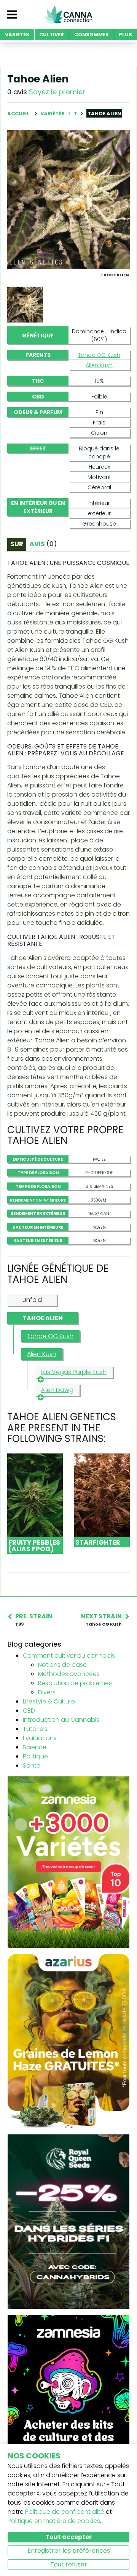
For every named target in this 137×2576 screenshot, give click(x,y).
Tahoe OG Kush (99, 355)
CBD (29, 1711)
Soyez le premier (57, 92)
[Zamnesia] (68, 1862)
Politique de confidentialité (65, 2512)
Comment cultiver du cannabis (69, 1656)
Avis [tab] (43, 544)
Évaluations (40, 1738)
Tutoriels (35, 1729)
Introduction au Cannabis (61, 1720)
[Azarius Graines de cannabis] (68, 2041)
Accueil (18, 114)
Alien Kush (99, 365)
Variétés (53, 114)
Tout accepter (68, 2537)
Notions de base (62, 1665)
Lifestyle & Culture (49, 1701)
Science (35, 1747)
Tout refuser (69, 2564)
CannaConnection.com (68, 15)
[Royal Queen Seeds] (68, 2221)
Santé (32, 1765)
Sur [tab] (17, 544)
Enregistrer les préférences (69, 2551)
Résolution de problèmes (75, 1683)
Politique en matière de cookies (54, 2521)
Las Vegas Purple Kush (74, 1372)
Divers (47, 1692)
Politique (35, 1756)
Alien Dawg (57, 1390)
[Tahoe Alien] (68, 199)
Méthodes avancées (69, 1674)
